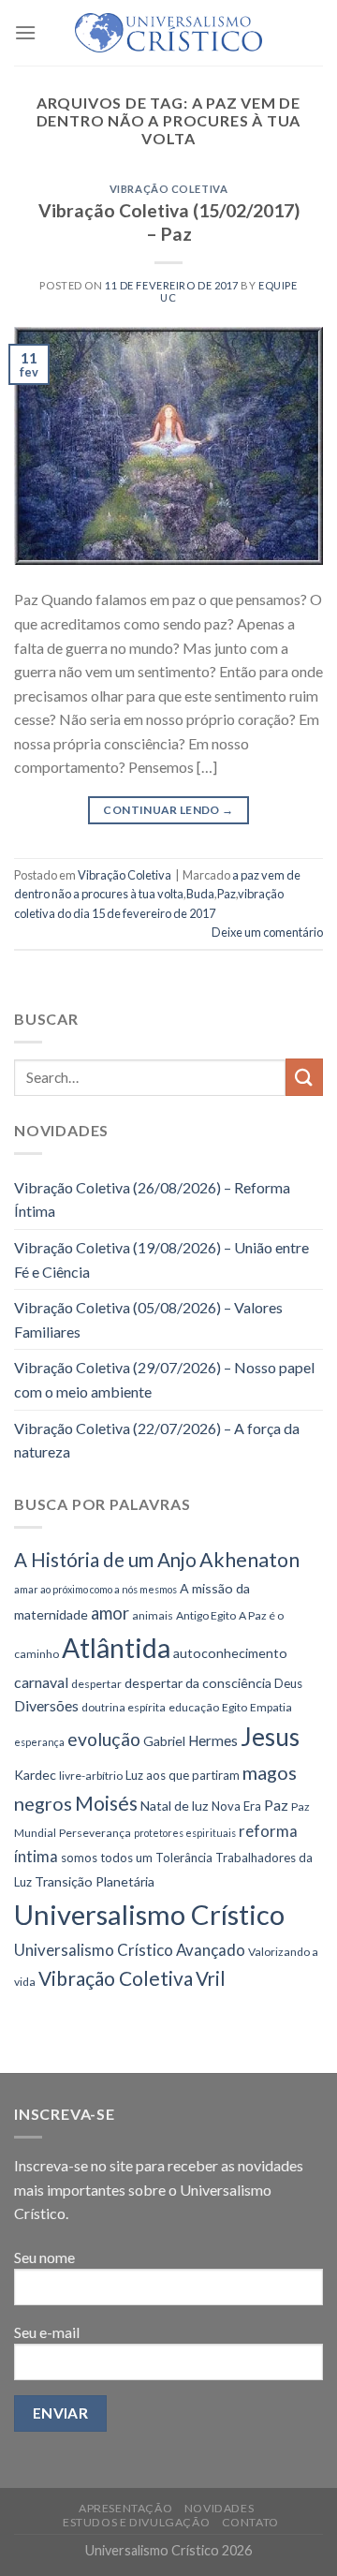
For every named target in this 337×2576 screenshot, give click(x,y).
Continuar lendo (168, 810)
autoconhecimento (230, 1653)
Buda (200, 894)
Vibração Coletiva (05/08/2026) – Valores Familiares (148, 1319)
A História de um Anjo (105, 1560)
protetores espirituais (185, 1833)
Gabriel (164, 1741)
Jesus (270, 1737)
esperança (39, 1742)
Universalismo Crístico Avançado (130, 1950)
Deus (288, 1683)
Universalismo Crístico (149, 1914)
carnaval (41, 1682)
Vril (211, 1978)
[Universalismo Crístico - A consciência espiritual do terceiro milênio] (168, 33)
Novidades (220, 2508)
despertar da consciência (198, 1683)
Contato (250, 2522)
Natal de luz (175, 1806)
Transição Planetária (95, 1881)
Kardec (35, 1775)
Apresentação (125, 2508)
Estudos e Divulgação (136, 2522)
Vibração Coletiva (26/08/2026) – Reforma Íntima (152, 1199)
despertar (96, 1684)
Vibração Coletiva (169, 189)
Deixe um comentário (267, 932)
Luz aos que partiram (183, 1775)
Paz (227, 894)
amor (110, 1613)
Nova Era (236, 1806)
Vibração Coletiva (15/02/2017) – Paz (169, 222)
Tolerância (184, 1858)
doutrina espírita (124, 1707)
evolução (104, 1739)
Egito (234, 1707)
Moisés (106, 1803)
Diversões (46, 1705)
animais (153, 1615)
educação (194, 1707)
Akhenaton (249, 1560)
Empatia (271, 1707)
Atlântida (116, 1648)
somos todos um (107, 1858)
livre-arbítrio (91, 1776)
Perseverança (95, 1833)
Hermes (213, 1740)
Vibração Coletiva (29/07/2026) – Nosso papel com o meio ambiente (164, 1379)
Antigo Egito (206, 1615)
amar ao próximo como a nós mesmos (95, 1589)
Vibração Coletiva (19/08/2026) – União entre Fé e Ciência (161, 1259)
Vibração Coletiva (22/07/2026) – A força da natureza (157, 1440)
